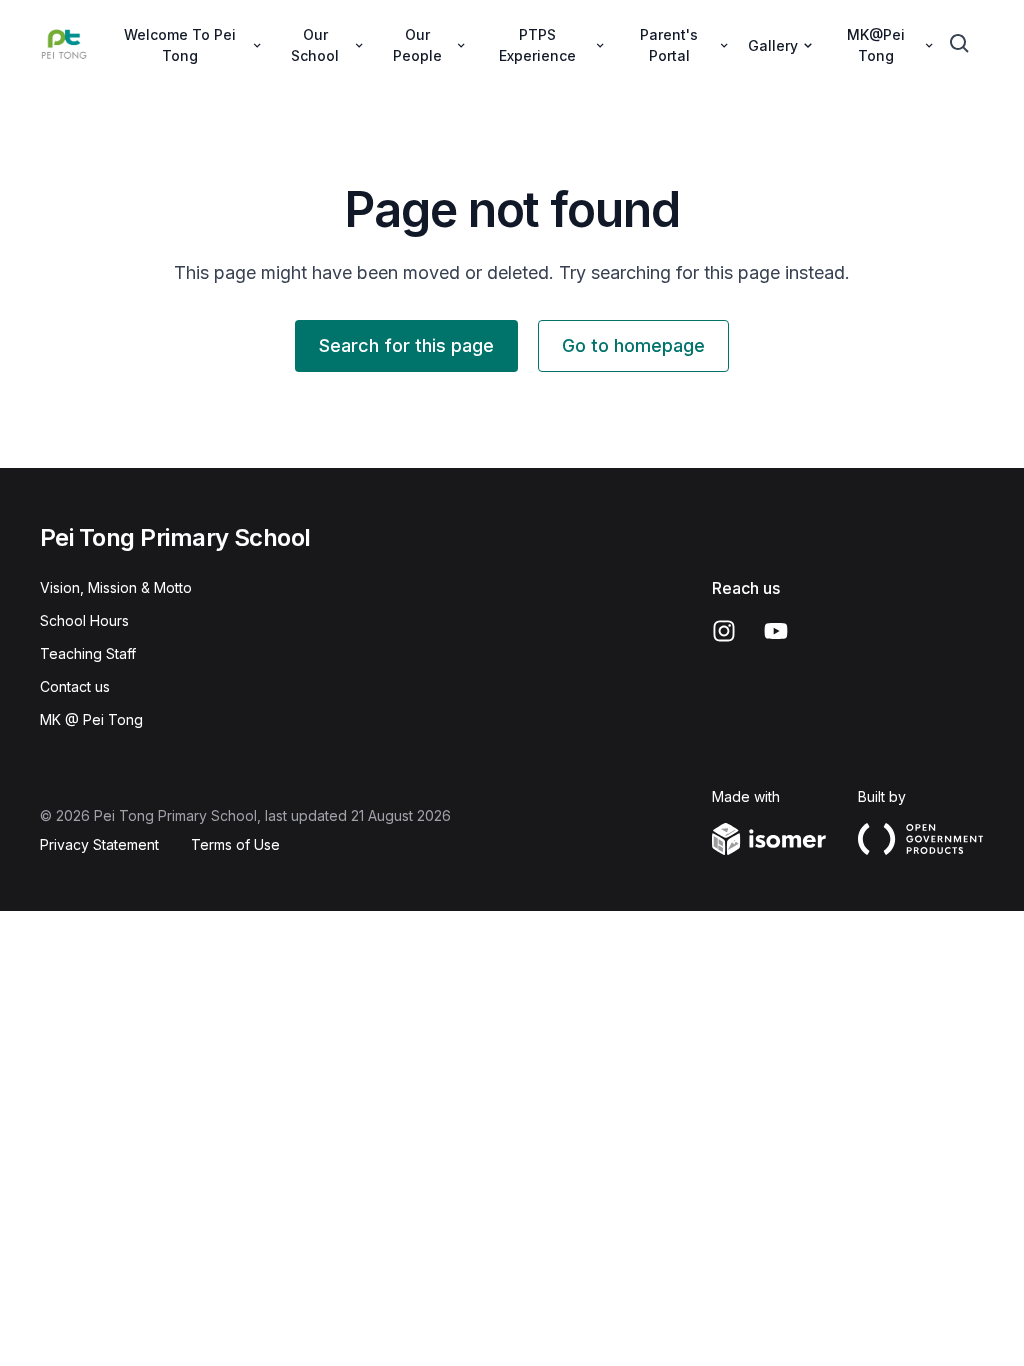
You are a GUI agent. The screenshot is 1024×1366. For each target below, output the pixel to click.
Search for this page (406, 345)
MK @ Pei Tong (91, 719)
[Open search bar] (960, 44)
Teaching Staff (88, 653)
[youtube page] (776, 631)
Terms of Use (235, 844)
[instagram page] (724, 631)
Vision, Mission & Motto (116, 587)
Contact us (75, 686)
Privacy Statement (99, 844)
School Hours (84, 620)
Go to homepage (633, 345)
